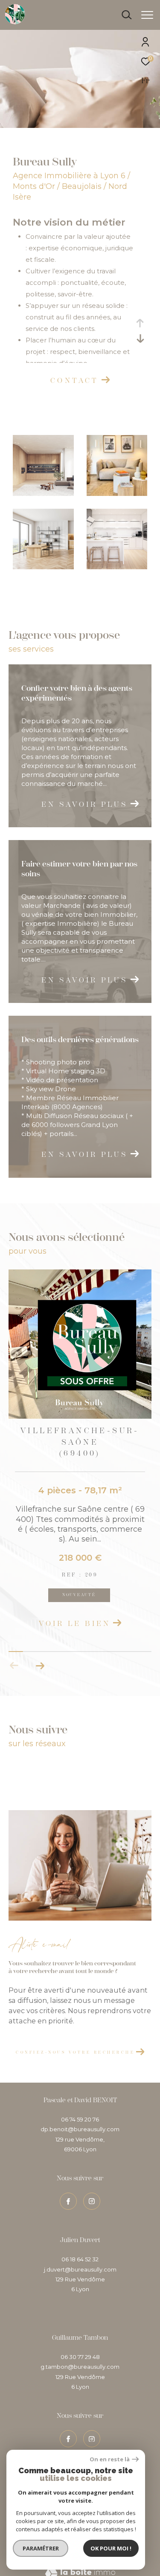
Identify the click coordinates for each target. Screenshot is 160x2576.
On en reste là (110, 2459)
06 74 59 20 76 (80, 2119)
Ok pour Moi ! (111, 2548)
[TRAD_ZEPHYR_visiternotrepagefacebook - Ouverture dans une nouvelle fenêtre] (68, 2439)
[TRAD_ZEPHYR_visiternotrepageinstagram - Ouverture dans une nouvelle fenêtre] (92, 2439)
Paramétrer (41, 2548)
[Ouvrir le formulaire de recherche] (127, 15)
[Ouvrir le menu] (147, 15)
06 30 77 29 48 (80, 2357)
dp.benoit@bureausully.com (80, 2129)
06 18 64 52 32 (80, 2259)
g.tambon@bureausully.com (80, 2367)
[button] (40, 1666)
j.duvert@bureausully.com (80, 2269)
